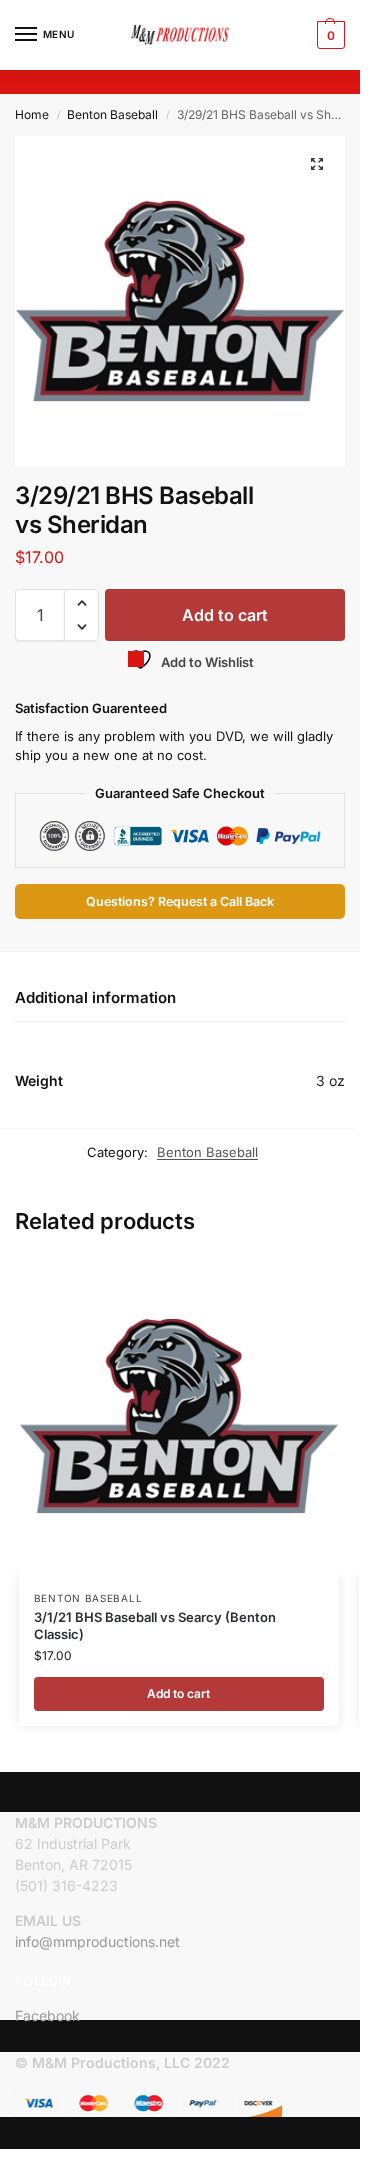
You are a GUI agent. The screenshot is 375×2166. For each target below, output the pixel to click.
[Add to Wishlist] (299, 1281)
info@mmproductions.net (97, 1941)
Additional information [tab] (95, 997)
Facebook (47, 2015)
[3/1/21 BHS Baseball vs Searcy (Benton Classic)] (179, 1416)
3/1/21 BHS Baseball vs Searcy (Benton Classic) (155, 1625)
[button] (328, 35)
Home (32, 114)
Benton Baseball (112, 114)
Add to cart (225, 615)
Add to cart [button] (178, 1693)
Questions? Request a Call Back (180, 901)
